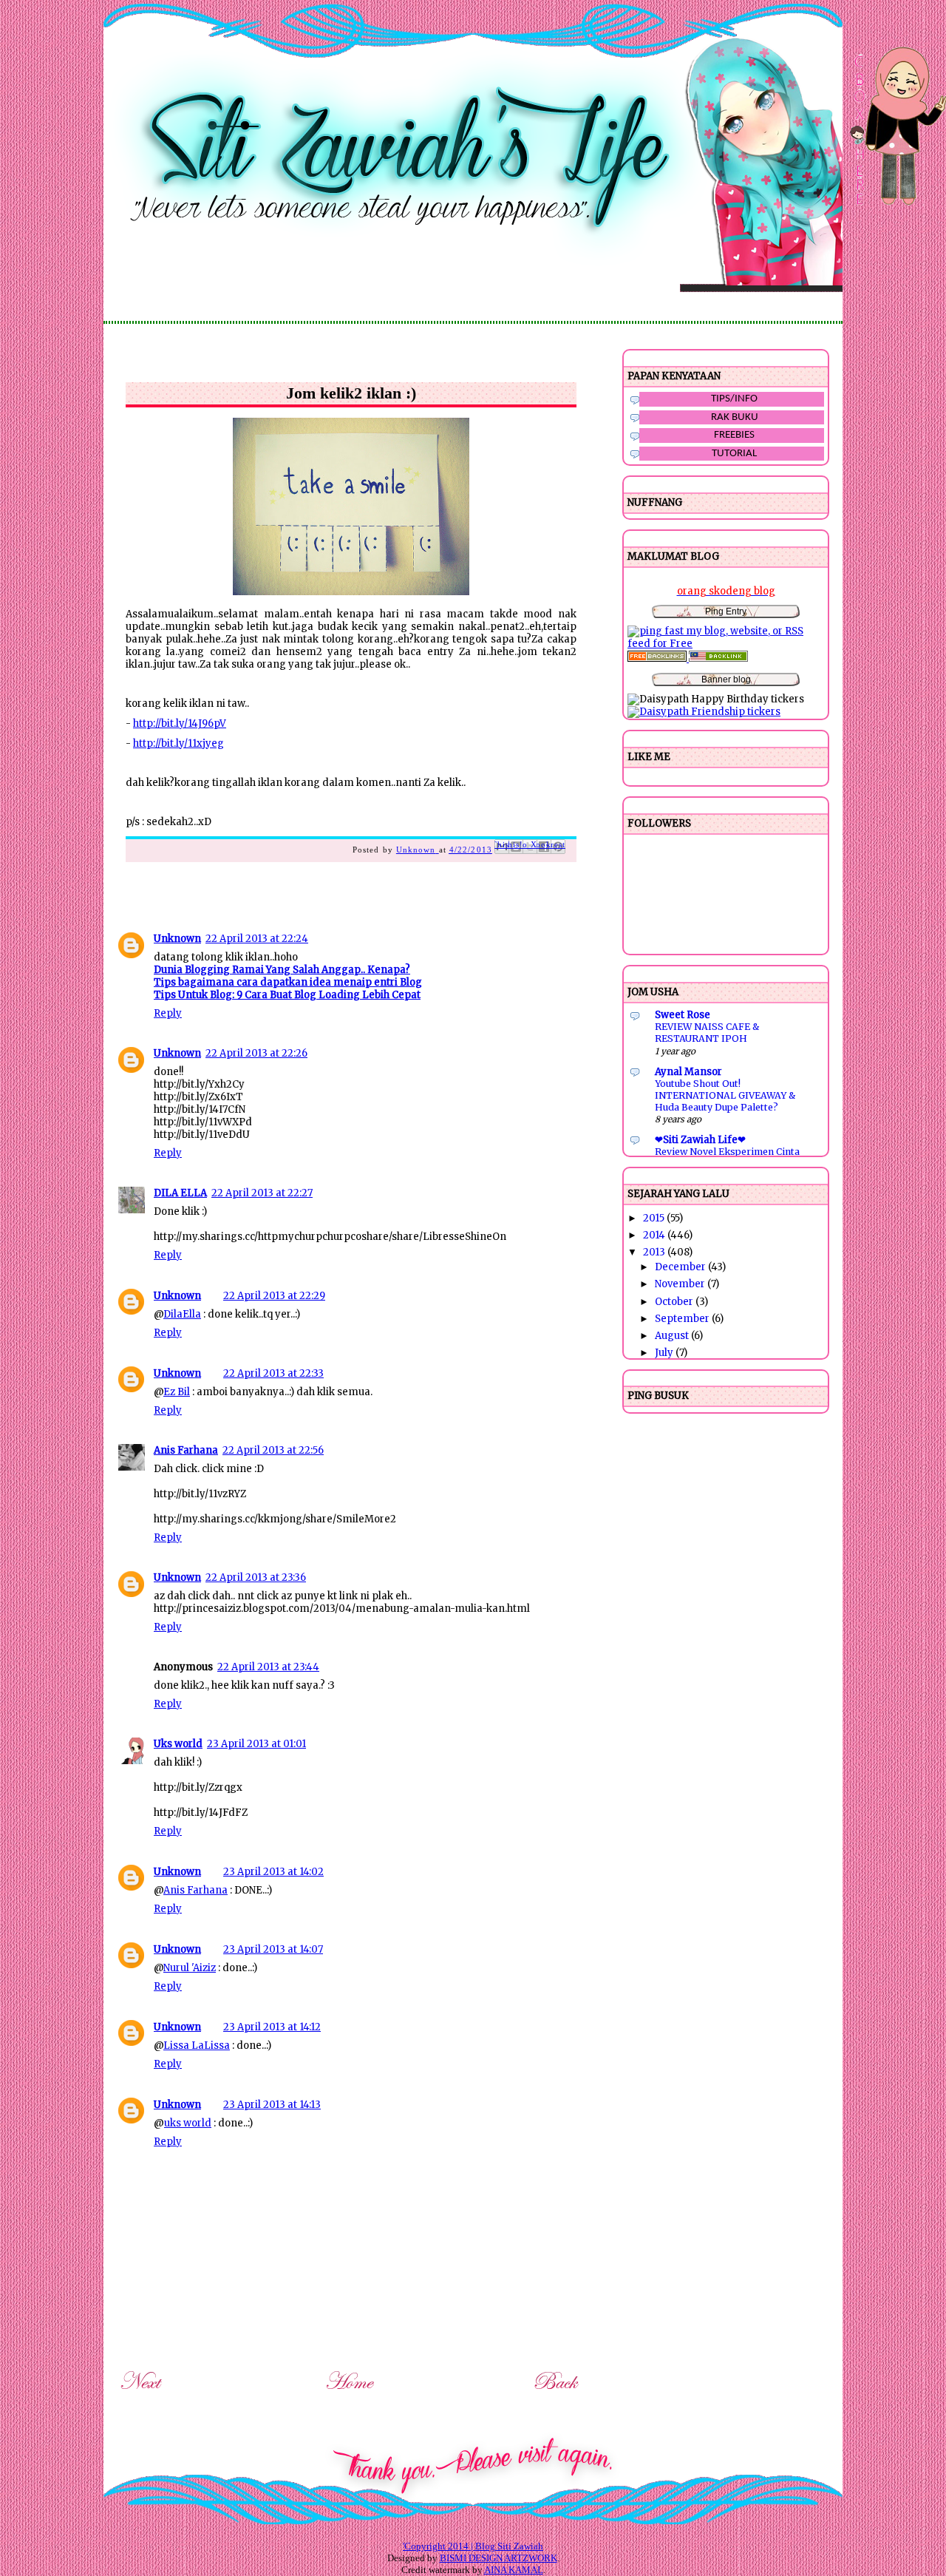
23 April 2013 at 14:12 (272, 2027)
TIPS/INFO (734, 399)
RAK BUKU (735, 417)
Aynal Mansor (688, 1072)
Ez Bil (177, 1392)
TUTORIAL (734, 454)
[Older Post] (558, 2392)
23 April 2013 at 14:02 (273, 1872)
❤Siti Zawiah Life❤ (700, 1140)
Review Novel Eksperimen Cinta (727, 1152)
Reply (168, 1013)
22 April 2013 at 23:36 (256, 1577)
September (683, 1319)
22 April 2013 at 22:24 (257, 939)
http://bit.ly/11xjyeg (178, 743)
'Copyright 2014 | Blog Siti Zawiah (473, 2546)
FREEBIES (734, 435)
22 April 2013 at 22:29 (274, 1296)
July (665, 1353)
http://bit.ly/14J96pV (180, 723)
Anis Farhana (186, 1450)
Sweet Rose (683, 1015)
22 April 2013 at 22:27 (262, 1193)
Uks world (178, 1744)
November (681, 1284)
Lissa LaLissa (197, 2045)
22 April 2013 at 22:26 (256, 1053)
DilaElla (182, 1314)
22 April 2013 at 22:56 (273, 1450)
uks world (188, 2123)
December (681, 1267)
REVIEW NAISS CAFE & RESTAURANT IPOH (707, 1033)
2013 (655, 1252)
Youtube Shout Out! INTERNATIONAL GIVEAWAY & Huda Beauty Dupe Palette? (725, 1095)
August (673, 1336)
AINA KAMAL (514, 2570)
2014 (655, 1235)
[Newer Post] (143, 2392)
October (675, 1302)
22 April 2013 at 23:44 (268, 1667)
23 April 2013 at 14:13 (272, 2105)
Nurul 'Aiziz (190, 1968)
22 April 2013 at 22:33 (273, 1373)
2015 (655, 1218)
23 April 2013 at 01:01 (256, 1744)
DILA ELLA (180, 1193)
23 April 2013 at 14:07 (273, 1949)
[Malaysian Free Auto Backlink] (718, 658)
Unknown (177, 939)
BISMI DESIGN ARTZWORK (498, 2558)
